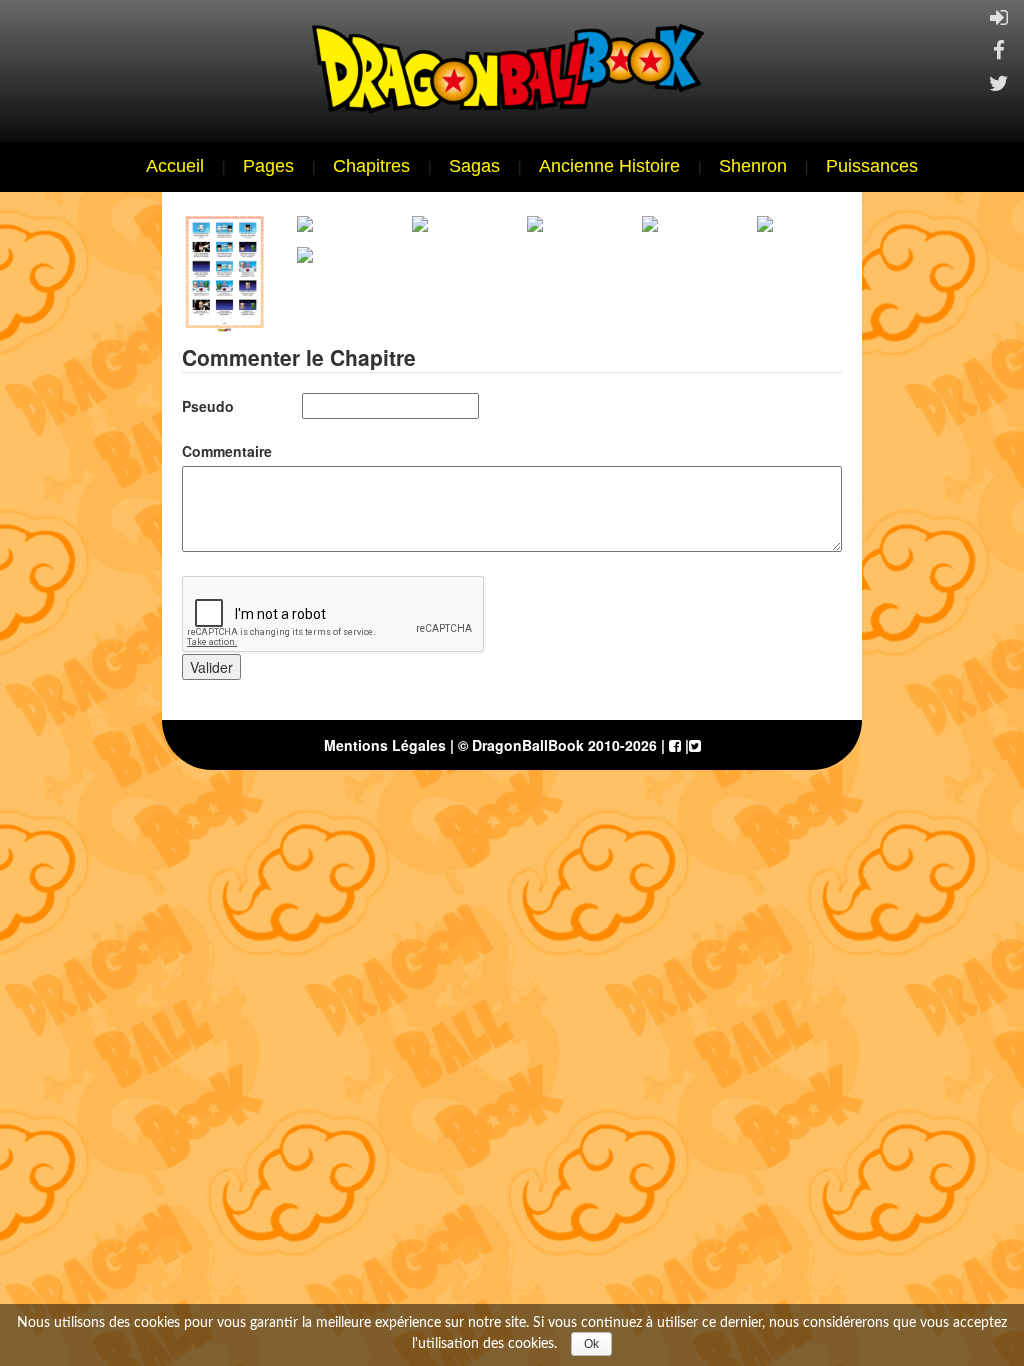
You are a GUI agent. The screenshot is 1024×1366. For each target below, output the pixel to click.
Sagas (474, 166)
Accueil (175, 166)
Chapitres (371, 166)
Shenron (753, 166)
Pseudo (208, 406)
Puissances (872, 166)
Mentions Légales (385, 745)
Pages (268, 166)
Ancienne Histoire (609, 166)
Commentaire (227, 451)
